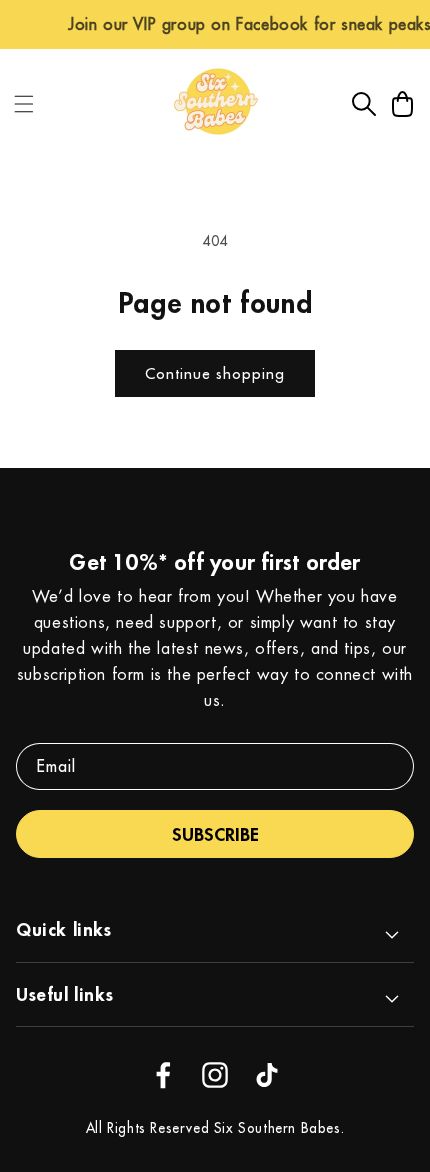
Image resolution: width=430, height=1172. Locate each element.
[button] (24, 104)
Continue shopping (215, 373)
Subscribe (215, 834)
